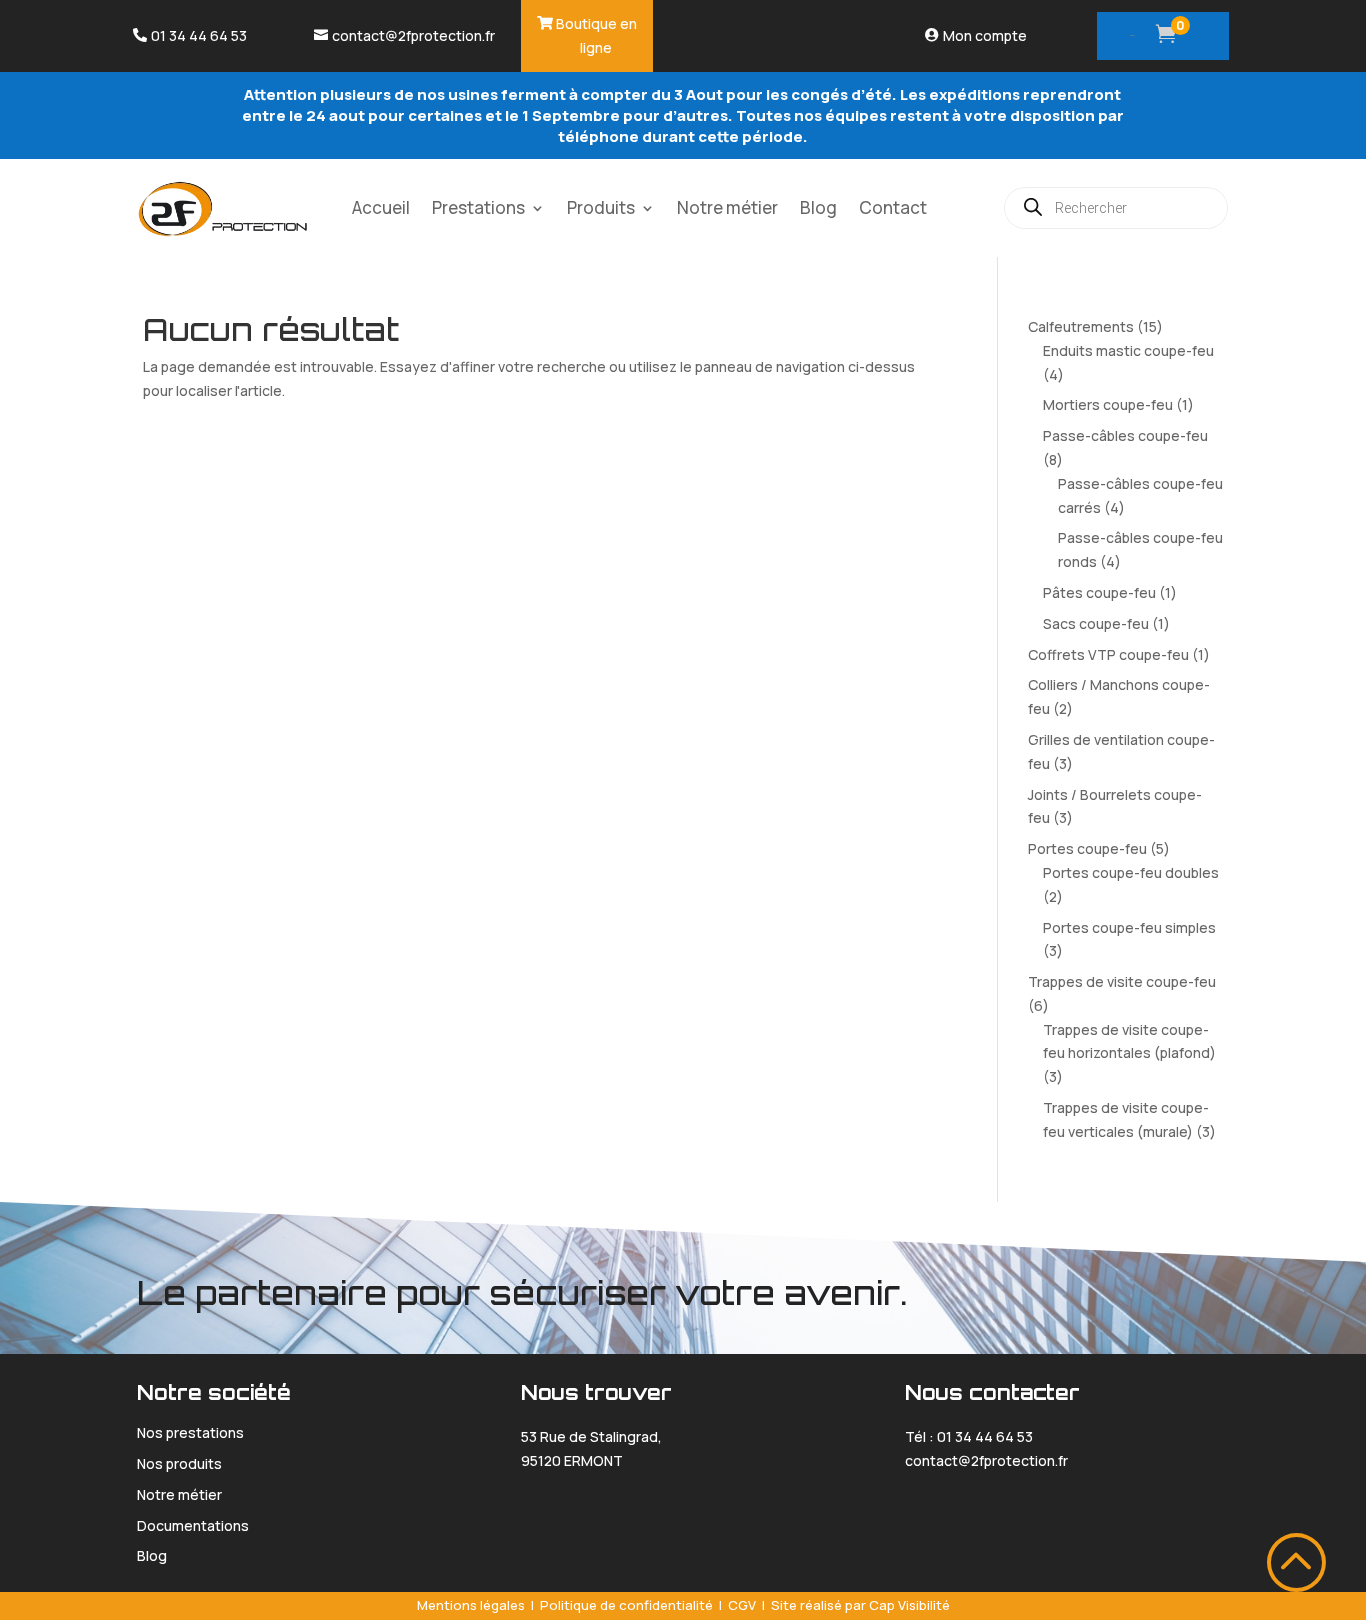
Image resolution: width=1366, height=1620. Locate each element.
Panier (1132, 35)
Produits (601, 207)
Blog (818, 207)
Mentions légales (471, 1605)
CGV (742, 1605)
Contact (893, 207)
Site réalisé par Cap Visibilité (860, 1605)
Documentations (193, 1525)
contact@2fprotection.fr (413, 35)
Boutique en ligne (596, 35)
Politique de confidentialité (626, 1605)
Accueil (381, 207)
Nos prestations (190, 1432)
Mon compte (985, 35)
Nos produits (179, 1463)
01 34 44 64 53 (199, 35)
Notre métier (727, 207)
